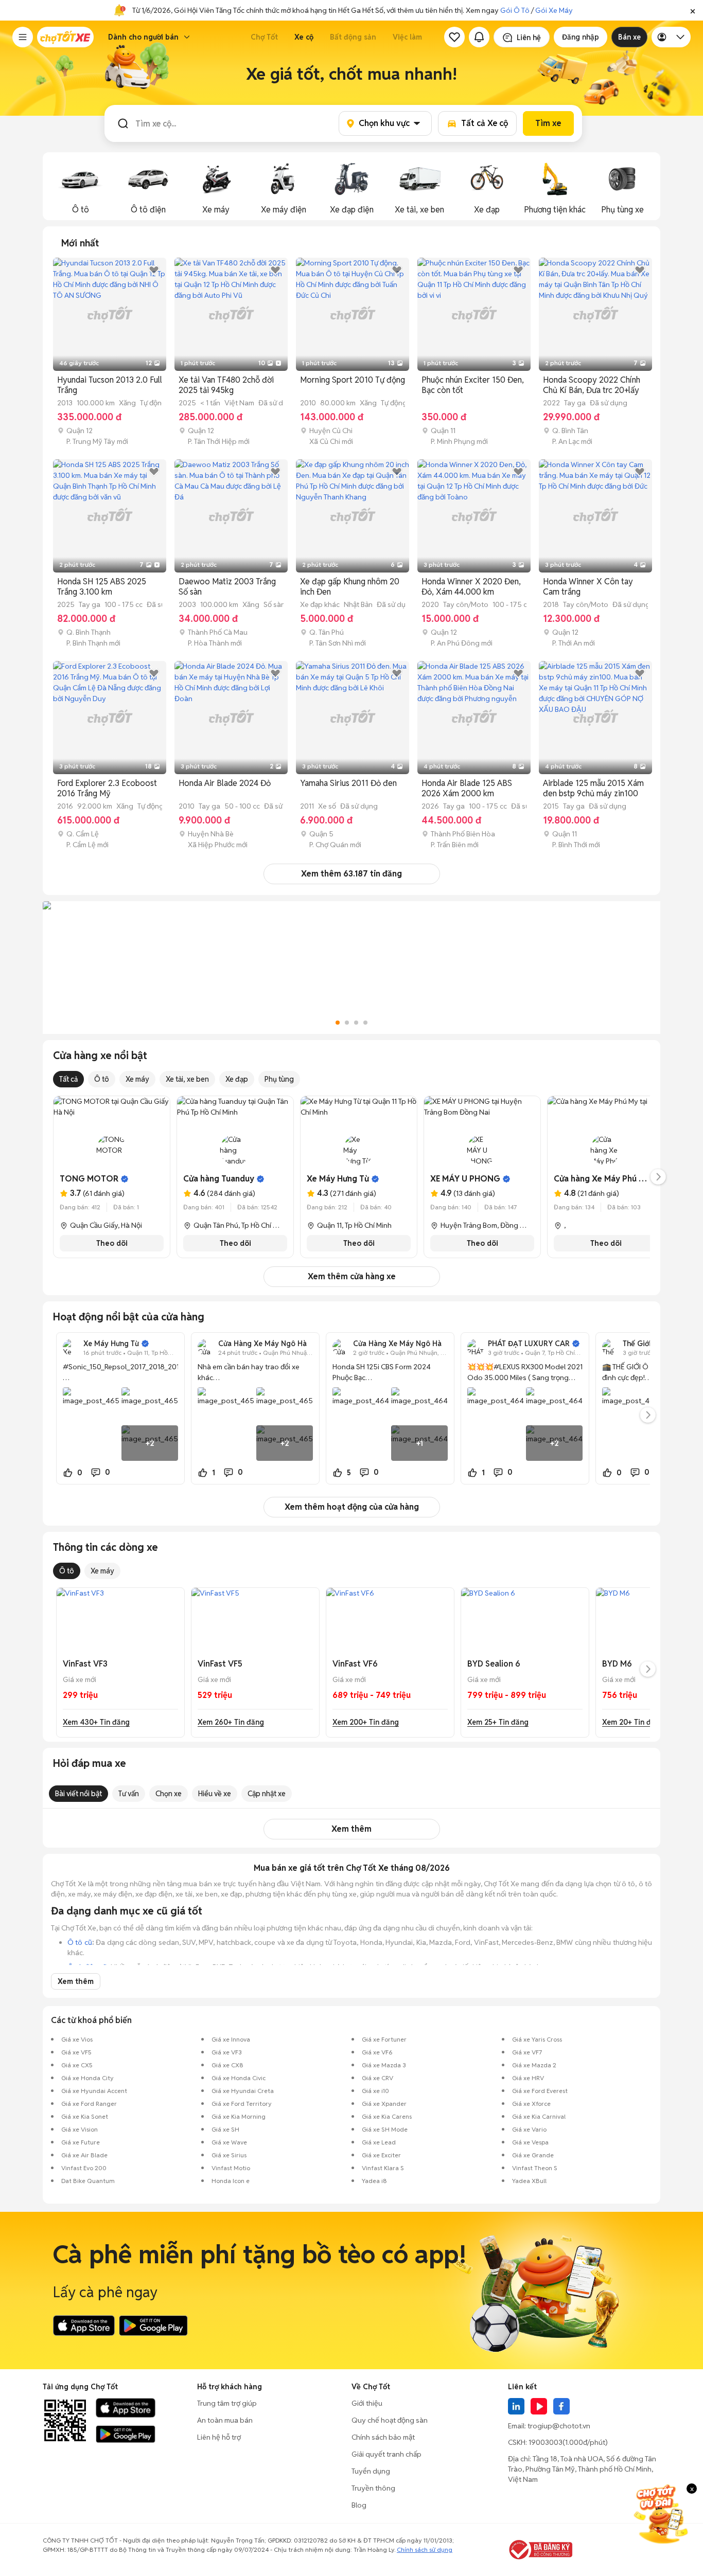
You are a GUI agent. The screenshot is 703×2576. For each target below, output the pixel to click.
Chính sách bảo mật (383, 2437)
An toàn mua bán (225, 2420)
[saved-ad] (454, 37)
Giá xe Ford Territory (242, 2104)
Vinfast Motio (231, 2168)
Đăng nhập (581, 37)
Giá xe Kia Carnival (539, 2116)
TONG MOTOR (89, 1179)
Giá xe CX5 (77, 2065)
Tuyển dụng (371, 2471)
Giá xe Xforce (531, 2104)
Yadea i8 (374, 2181)
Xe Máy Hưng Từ (338, 1179)
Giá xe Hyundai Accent (94, 2091)
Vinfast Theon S (535, 2168)
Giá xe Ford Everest (540, 2091)
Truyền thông (373, 2488)
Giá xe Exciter (381, 2155)
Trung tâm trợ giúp (227, 2403)
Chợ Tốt (264, 37)
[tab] (80, 243)
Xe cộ (304, 37)
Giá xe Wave (229, 2142)
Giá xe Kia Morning (239, 2116)
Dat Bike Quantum (88, 2181)
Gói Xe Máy (554, 10)
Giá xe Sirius (229, 2155)
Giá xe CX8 (227, 2065)
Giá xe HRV (528, 2078)
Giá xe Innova (231, 2039)
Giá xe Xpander (384, 2104)
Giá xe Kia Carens (387, 2116)
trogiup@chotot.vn (559, 2426)
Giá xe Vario (529, 2129)
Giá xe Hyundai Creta (243, 2091)
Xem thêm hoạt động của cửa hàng (352, 1507)
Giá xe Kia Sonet (85, 2116)
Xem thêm (351, 1829)
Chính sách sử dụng (425, 2550)
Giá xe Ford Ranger (89, 2104)
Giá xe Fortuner (384, 2039)
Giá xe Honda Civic (239, 2078)
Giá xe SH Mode (385, 2129)
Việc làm (407, 37)
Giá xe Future (81, 2142)
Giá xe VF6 (377, 2052)
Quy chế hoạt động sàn (390, 2420)
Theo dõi (112, 1243)
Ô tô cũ (80, 1942)
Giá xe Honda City (87, 2078)
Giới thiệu (367, 2403)
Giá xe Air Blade (84, 2155)
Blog (359, 2505)
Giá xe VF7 (527, 2052)
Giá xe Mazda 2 (534, 2065)
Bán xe (629, 37)
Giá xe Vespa (530, 2142)
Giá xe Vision (80, 2129)
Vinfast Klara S (383, 2168)
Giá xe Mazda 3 (384, 2065)
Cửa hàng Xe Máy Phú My (602, 1179)
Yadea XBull (529, 2181)
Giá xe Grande (533, 2155)
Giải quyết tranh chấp (386, 2454)
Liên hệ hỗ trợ (219, 2437)
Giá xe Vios (77, 2039)
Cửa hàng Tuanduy (219, 1179)
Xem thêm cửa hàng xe (352, 1276)
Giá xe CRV (377, 2078)
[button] (693, 10)
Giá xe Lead (379, 2142)
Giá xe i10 (375, 2091)
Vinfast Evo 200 (84, 2168)
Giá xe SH (225, 2129)
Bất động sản (353, 37)
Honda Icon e (231, 2181)
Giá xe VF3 (227, 2052)
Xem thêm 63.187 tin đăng (351, 874)
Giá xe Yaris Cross (537, 2039)
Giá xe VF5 (76, 2052)
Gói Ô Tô (515, 10)
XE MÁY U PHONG (465, 1179)
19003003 (546, 2442)
